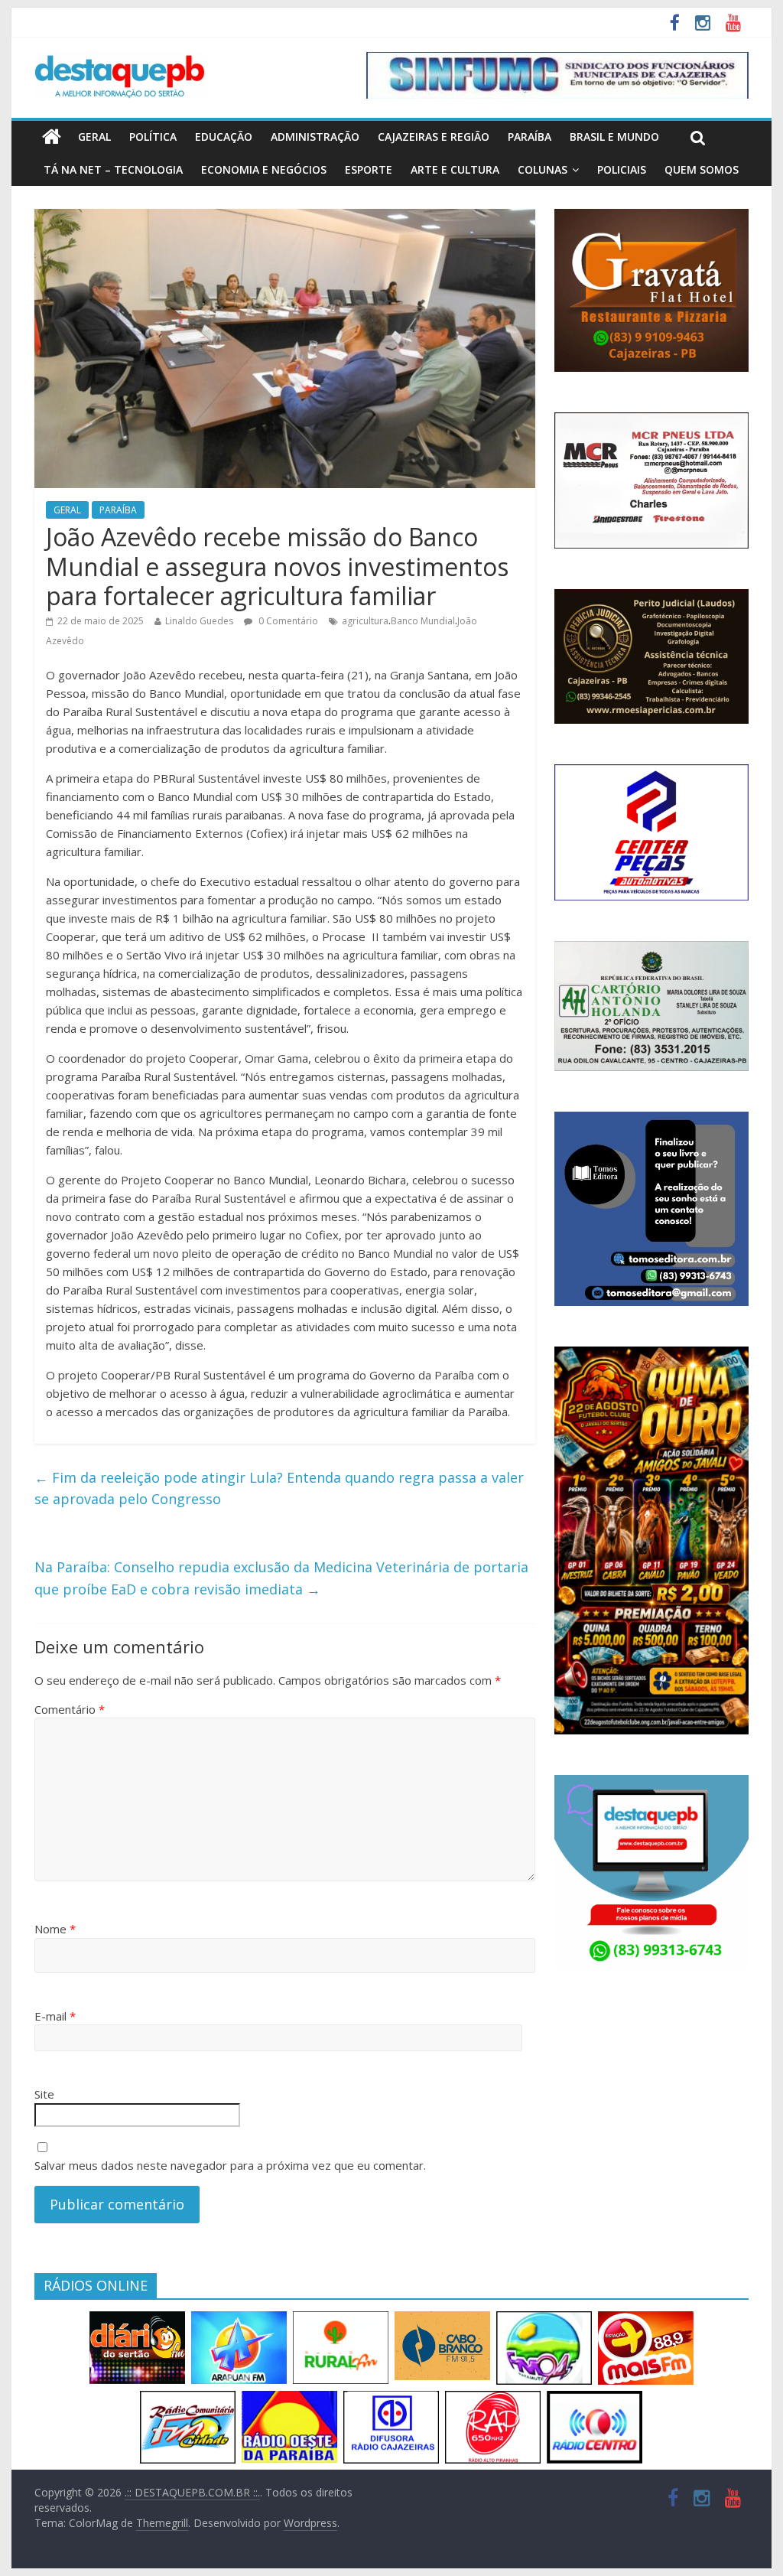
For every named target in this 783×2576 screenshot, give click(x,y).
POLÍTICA (153, 137)
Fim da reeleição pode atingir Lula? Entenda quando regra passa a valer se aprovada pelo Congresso (279, 1488)
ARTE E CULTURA (455, 169)
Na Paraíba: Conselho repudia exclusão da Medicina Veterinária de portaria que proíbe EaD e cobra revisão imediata (281, 1578)
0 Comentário (287, 621)
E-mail (55, 2016)
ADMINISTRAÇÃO (315, 137)
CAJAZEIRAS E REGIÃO (434, 137)
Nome (55, 1929)
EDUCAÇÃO (224, 137)
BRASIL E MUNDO (614, 137)
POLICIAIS (622, 169)
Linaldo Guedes (199, 621)
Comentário (70, 1709)
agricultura (365, 621)
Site (44, 2094)
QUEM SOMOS (702, 169)
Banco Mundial (423, 621)
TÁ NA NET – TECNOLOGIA (113, 169)
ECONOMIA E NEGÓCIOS (264, 169)
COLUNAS (543, 169)
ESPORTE (369, 169)
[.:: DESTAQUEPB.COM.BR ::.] (120, 61)
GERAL (94, 137)
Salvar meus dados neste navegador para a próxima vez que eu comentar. (230, 2165)
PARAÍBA (530, 137)
